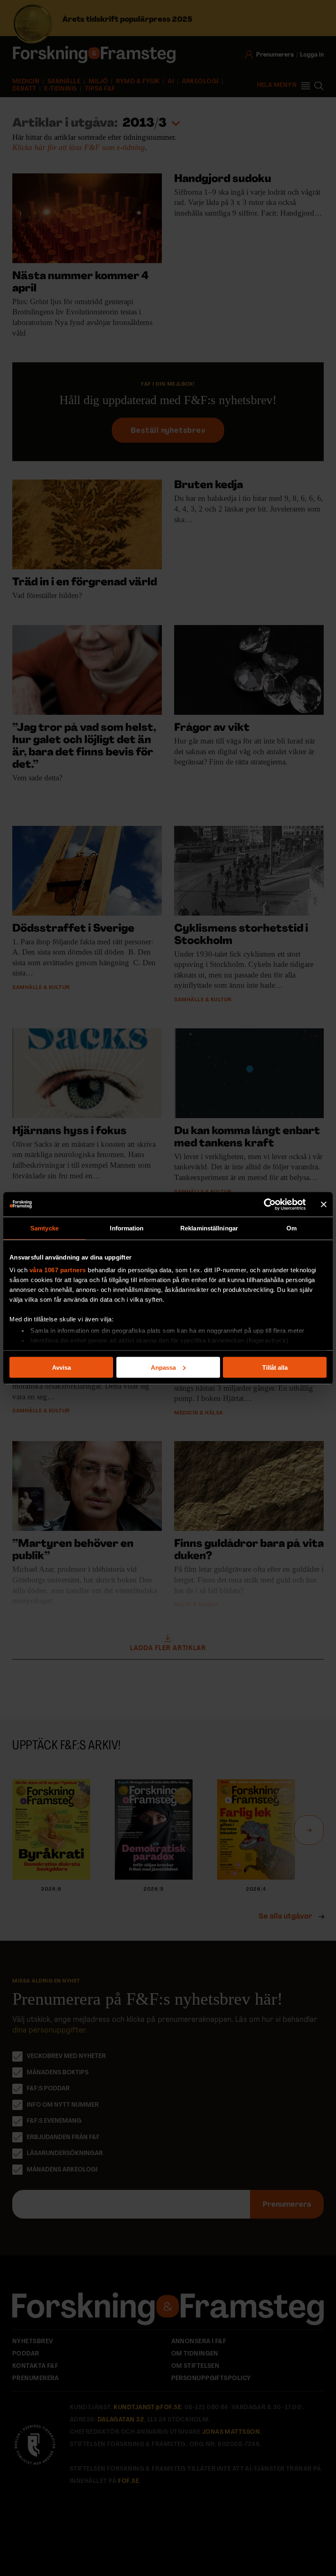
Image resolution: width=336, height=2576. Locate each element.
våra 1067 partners (58, 1270)
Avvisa (61, 1367)
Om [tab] (292, 1228)
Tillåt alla (275, 1367)
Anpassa (163, 1367)
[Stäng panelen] (324, 1204)
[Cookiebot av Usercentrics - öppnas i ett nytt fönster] (270, 1204)
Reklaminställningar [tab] (209, 1228)
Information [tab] (127, 1228)
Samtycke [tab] (44, 1228)
